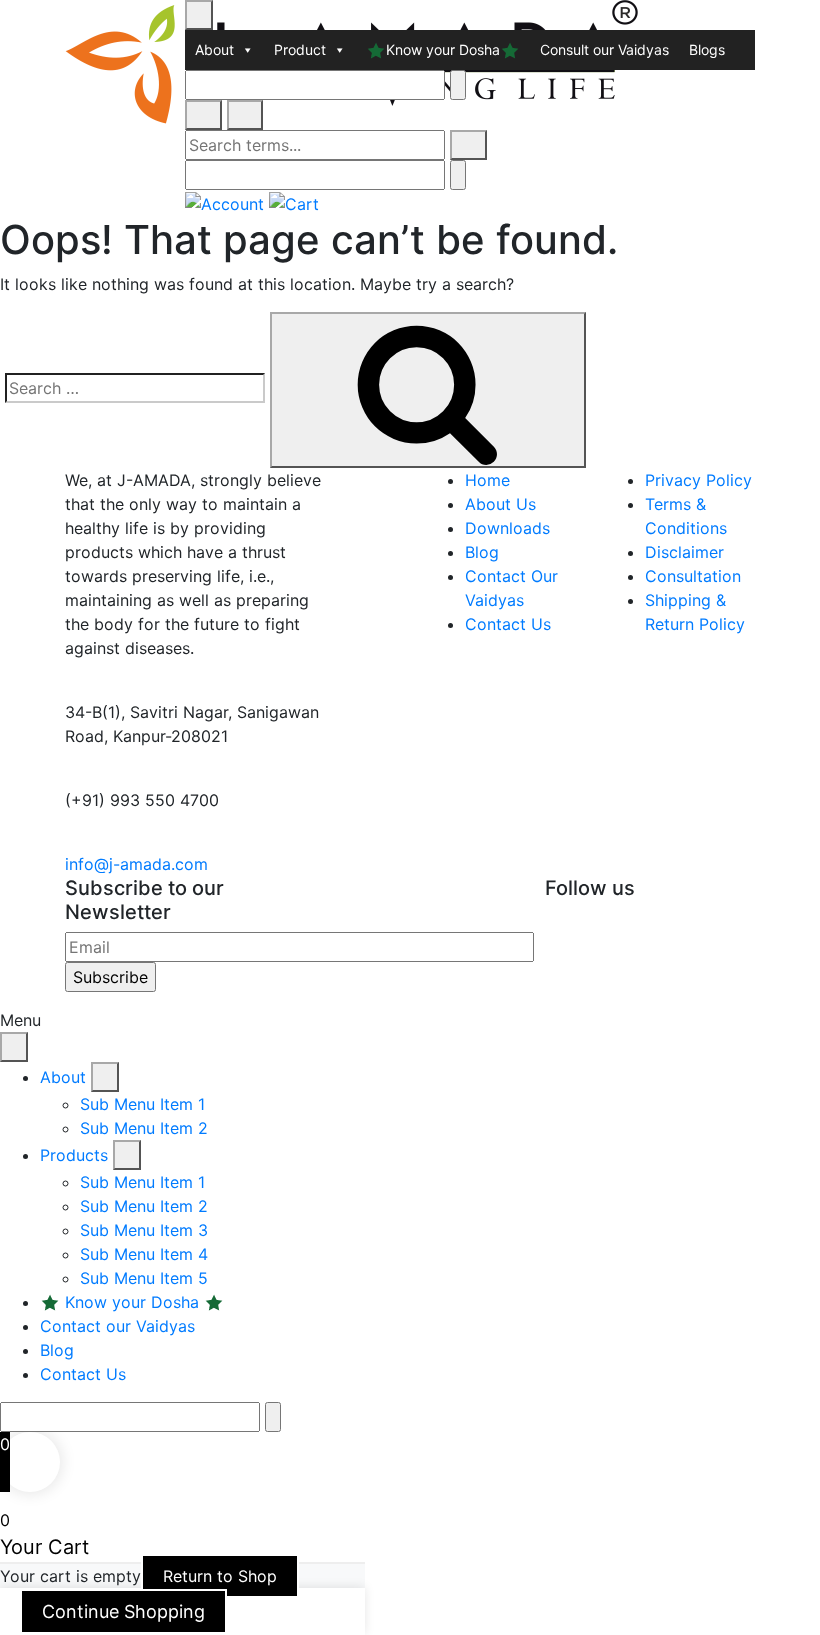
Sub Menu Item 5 (144, 1278)
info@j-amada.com (136, 864)
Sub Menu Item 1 (142, 1104)
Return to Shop (220, 1576)
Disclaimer (684, 552)
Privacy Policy (698, 480)
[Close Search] (245, 115)
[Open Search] (203, 115)
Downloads (507, 528)
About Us (500, 504)
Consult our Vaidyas (604, 49)
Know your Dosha (443, 49)
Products (76, 1155)
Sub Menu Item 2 (144, 1128)
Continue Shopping (123, 1611)
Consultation (693, 576)
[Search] (468, 145)
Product (300, 49)
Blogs (707, 49)
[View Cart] (294, 202)
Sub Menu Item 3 (144, 1230)
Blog (482, 552)
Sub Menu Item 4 (144, 1254)
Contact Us (508, 624)
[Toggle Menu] (199, 15)
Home (487, 480)
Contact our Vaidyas (117, 1326)
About (214, 49)
